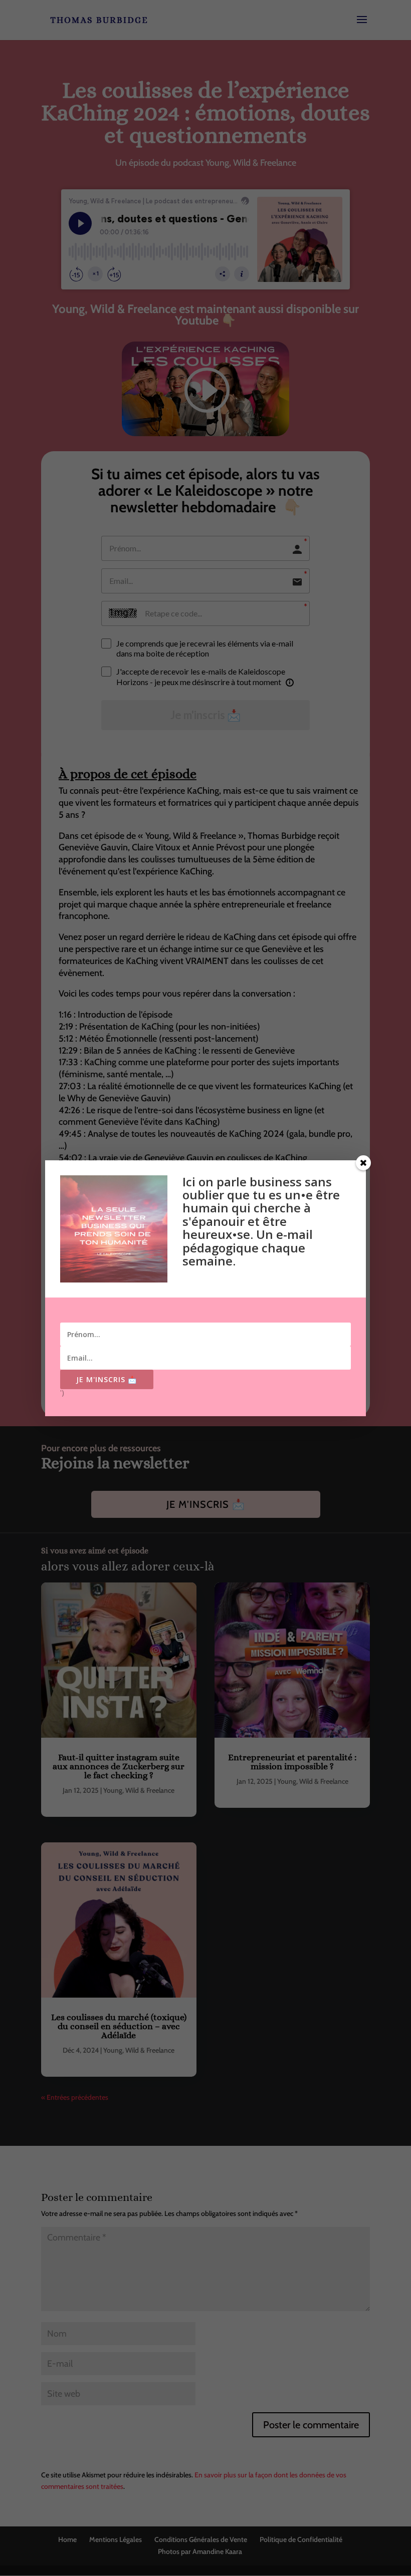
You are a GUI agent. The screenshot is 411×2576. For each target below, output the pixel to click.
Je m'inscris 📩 (107, 1379)
